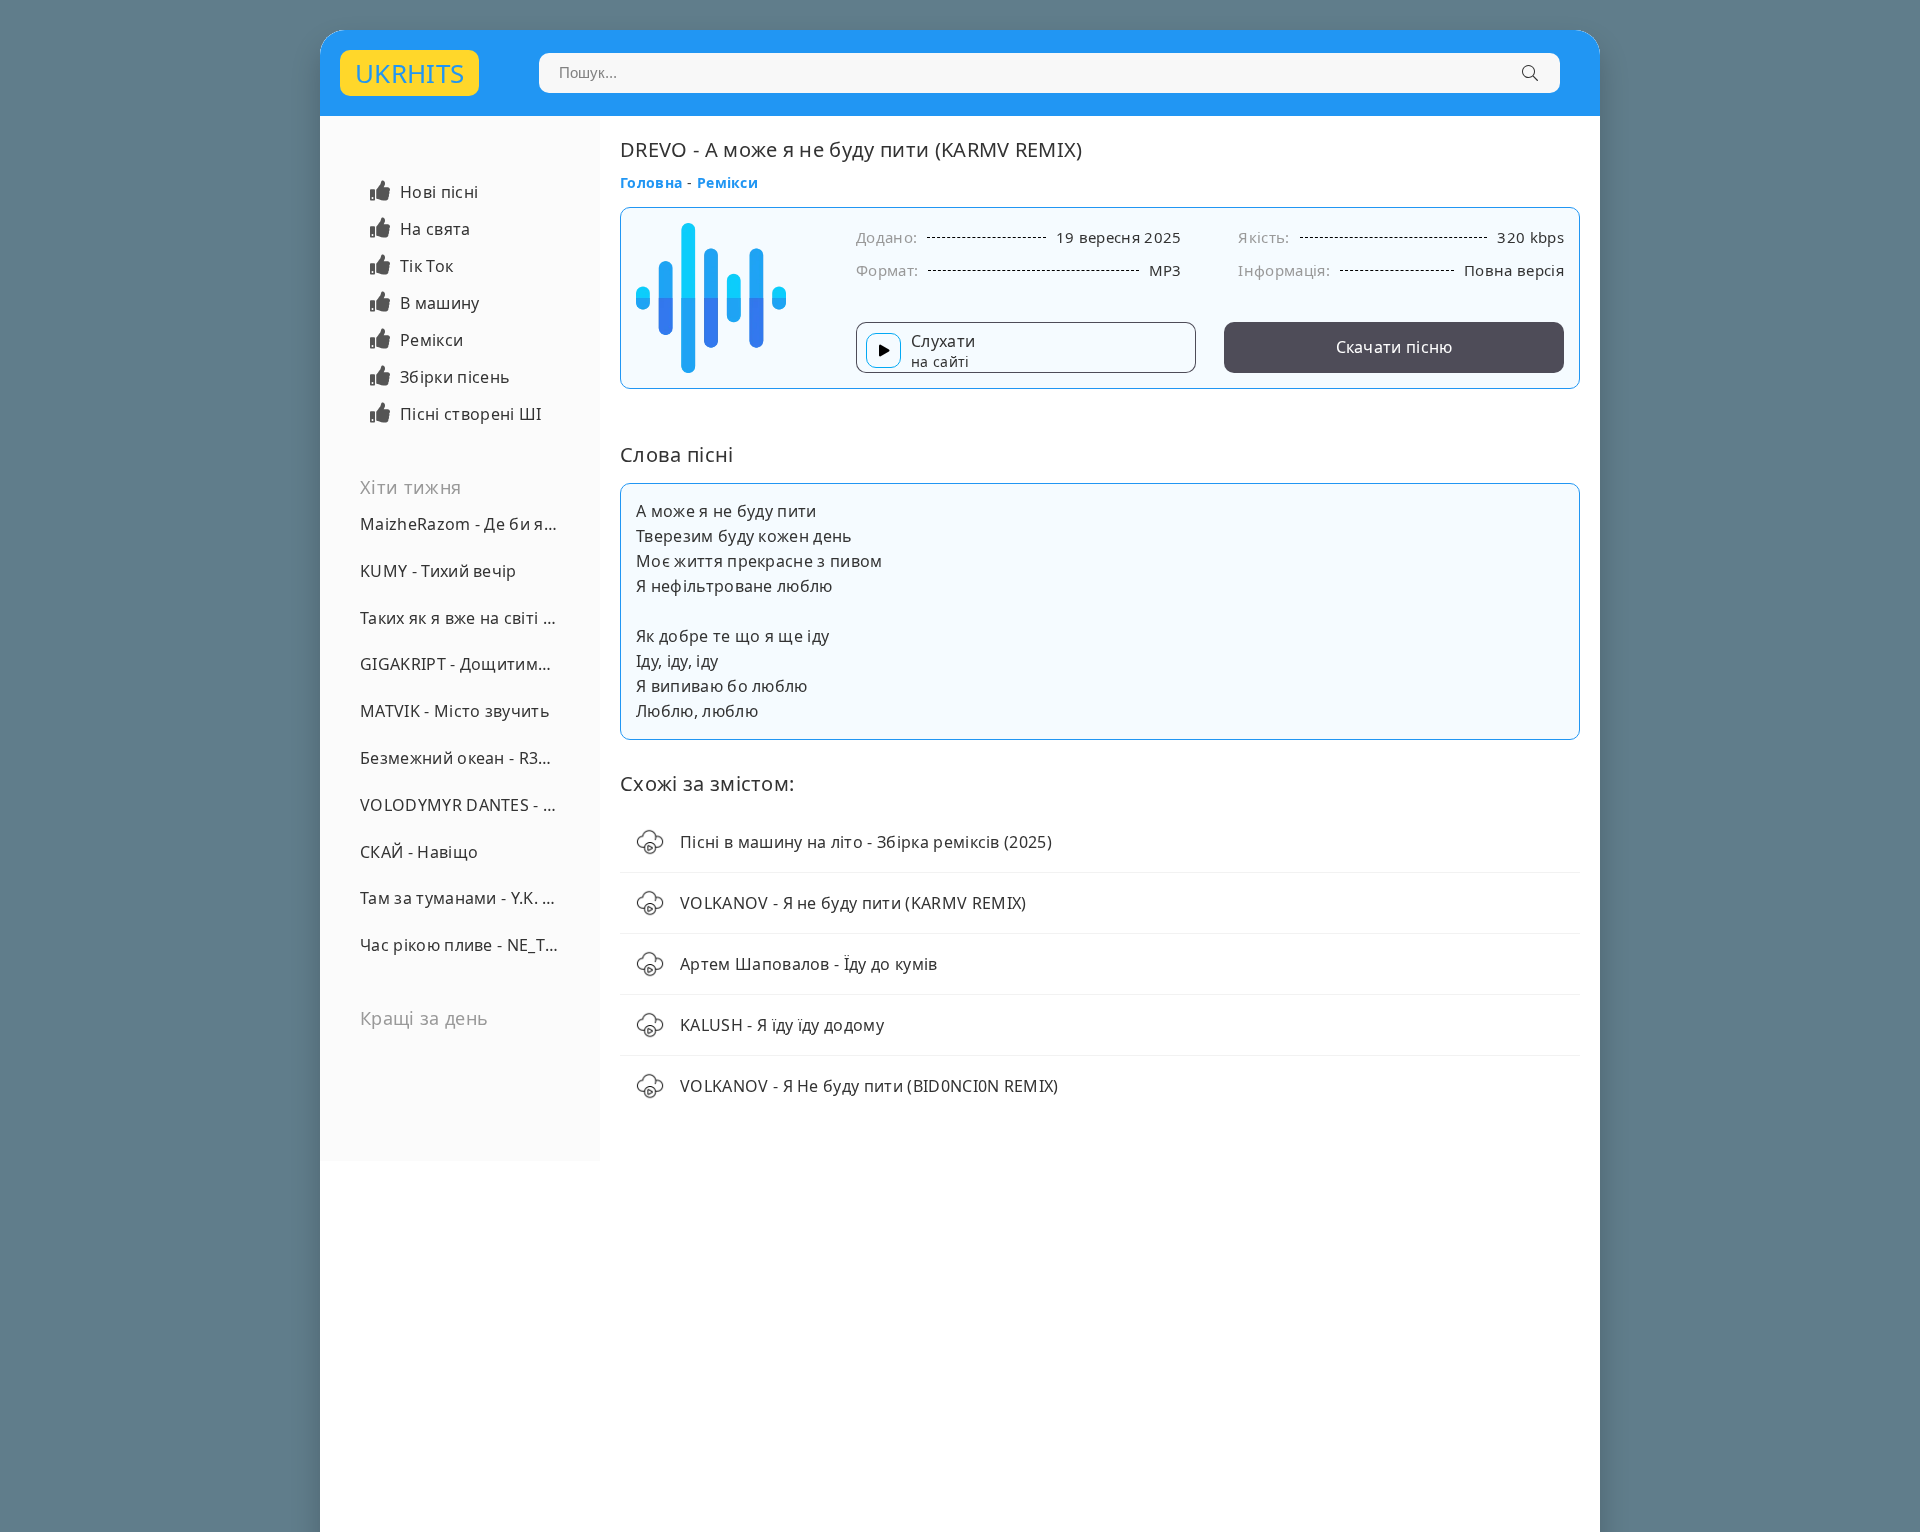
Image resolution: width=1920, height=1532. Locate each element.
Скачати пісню (1394, 347)
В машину (440, 303)
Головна (651, 182)
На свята (435, 229)
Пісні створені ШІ (470, 414)
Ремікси (431, 340)
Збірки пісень (455, 377)
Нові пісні (439, 192)
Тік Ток (426, 266)
